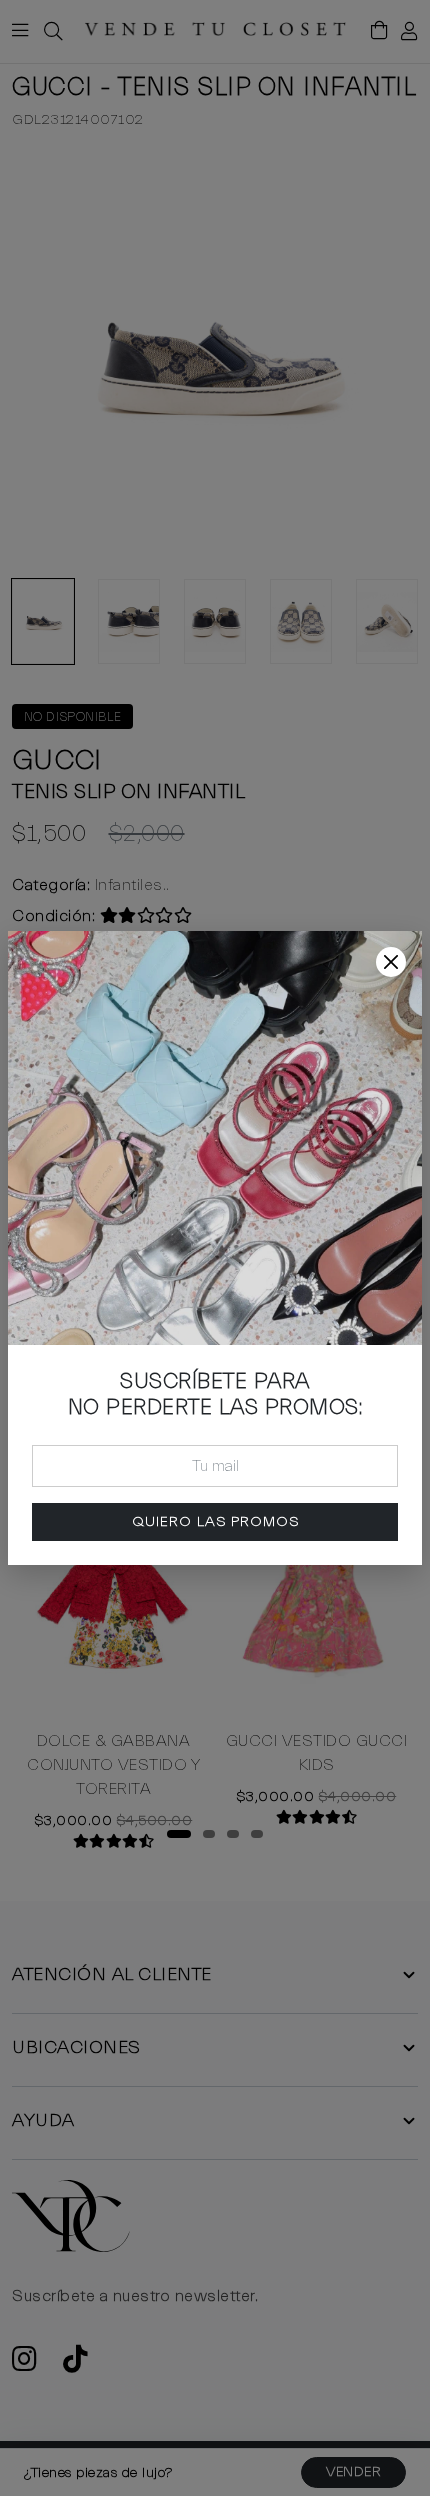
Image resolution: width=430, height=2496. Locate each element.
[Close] (391, 962)
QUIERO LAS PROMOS (215, 1521)
